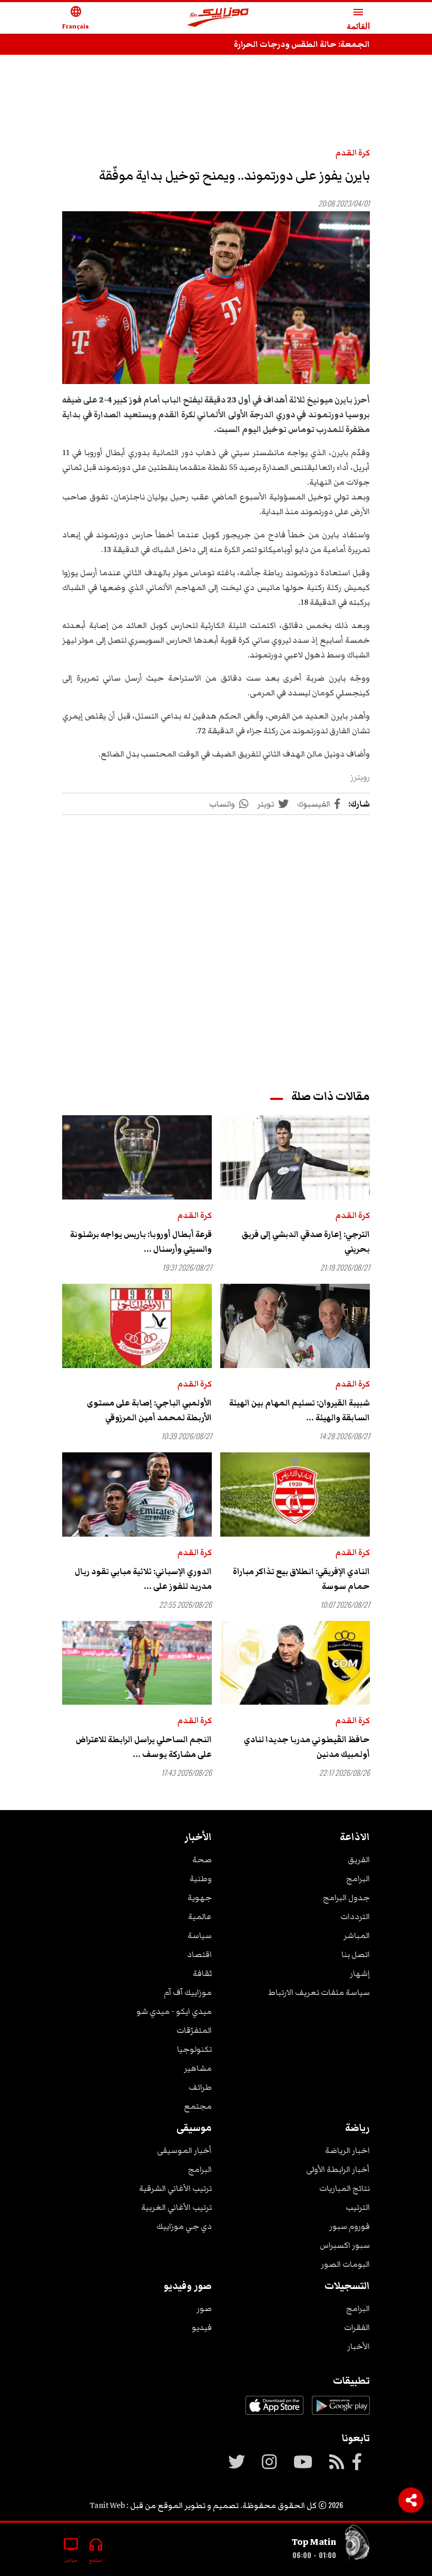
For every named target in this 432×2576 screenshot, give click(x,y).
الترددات (355, 1916)
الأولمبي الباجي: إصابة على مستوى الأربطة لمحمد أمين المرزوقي (149, 1410)
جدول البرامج (346, 1897)
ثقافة (202, 1973)
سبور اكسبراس (345, 2245)
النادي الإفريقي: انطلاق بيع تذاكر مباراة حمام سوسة (301, 1579)
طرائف (200, 2087)
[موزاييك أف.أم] (218, 18)
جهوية (200, 1897)
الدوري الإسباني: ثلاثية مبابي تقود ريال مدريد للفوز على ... (143, 1579)
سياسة (200, 1935)
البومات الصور (345, 2264)
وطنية (201, 1879)
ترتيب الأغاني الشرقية (175, 2188)
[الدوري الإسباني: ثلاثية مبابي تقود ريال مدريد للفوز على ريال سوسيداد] (137, 1495)
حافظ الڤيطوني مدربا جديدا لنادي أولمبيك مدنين (307, 1747)
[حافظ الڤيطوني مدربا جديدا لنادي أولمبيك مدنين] (295, 1663)
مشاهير (198, 2068)
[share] (411, 2500)
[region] (216, 96)
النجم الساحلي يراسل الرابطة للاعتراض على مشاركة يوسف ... (144, 1747)
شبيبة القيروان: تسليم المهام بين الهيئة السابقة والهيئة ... (300, 1410)
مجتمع (198, 2106)
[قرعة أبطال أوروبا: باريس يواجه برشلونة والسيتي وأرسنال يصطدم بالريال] (137, 1157)
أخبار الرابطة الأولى (338, 2169)
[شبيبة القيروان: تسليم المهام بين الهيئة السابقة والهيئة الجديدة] (295, 1326)
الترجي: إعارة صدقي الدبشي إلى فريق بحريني (306, 1242)
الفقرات (357, 2327)
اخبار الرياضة (347, 2150)
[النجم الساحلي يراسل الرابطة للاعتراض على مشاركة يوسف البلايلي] (137, 1663)
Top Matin (314, 2542)
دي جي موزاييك (184, 2226)
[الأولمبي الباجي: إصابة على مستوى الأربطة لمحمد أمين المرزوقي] (137, 1326)
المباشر (357, 1935)
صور (204, 2308)
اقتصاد (199, 1954)
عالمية (200, 1916)
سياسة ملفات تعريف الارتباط (319, 1992)
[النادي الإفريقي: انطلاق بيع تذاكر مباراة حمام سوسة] (295, 1495)
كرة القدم (353, 153)
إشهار (360, 1973)
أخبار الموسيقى (184, 2150)
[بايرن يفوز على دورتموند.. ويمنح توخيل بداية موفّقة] (216, 298)
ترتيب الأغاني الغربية (176, 2207)
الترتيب (358, 2207)
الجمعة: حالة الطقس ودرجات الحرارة (302, 44)
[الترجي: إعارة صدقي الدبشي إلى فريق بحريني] (295, 1157)
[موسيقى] (357, 2545)
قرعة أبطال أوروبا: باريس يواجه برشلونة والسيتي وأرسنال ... (141, 1242)
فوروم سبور (350, 2226)
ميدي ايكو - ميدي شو (174, 2011)
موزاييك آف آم (188, 1992)
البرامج (358, 1879)
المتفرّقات (194, 2030)
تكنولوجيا (194, 2049)
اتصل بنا (356, 1954)
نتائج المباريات (345, 2188)
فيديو (202, 2327)
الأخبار (359, 2346)
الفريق (359, 1860)
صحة (202, 1860)
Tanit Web (107, 2505)
